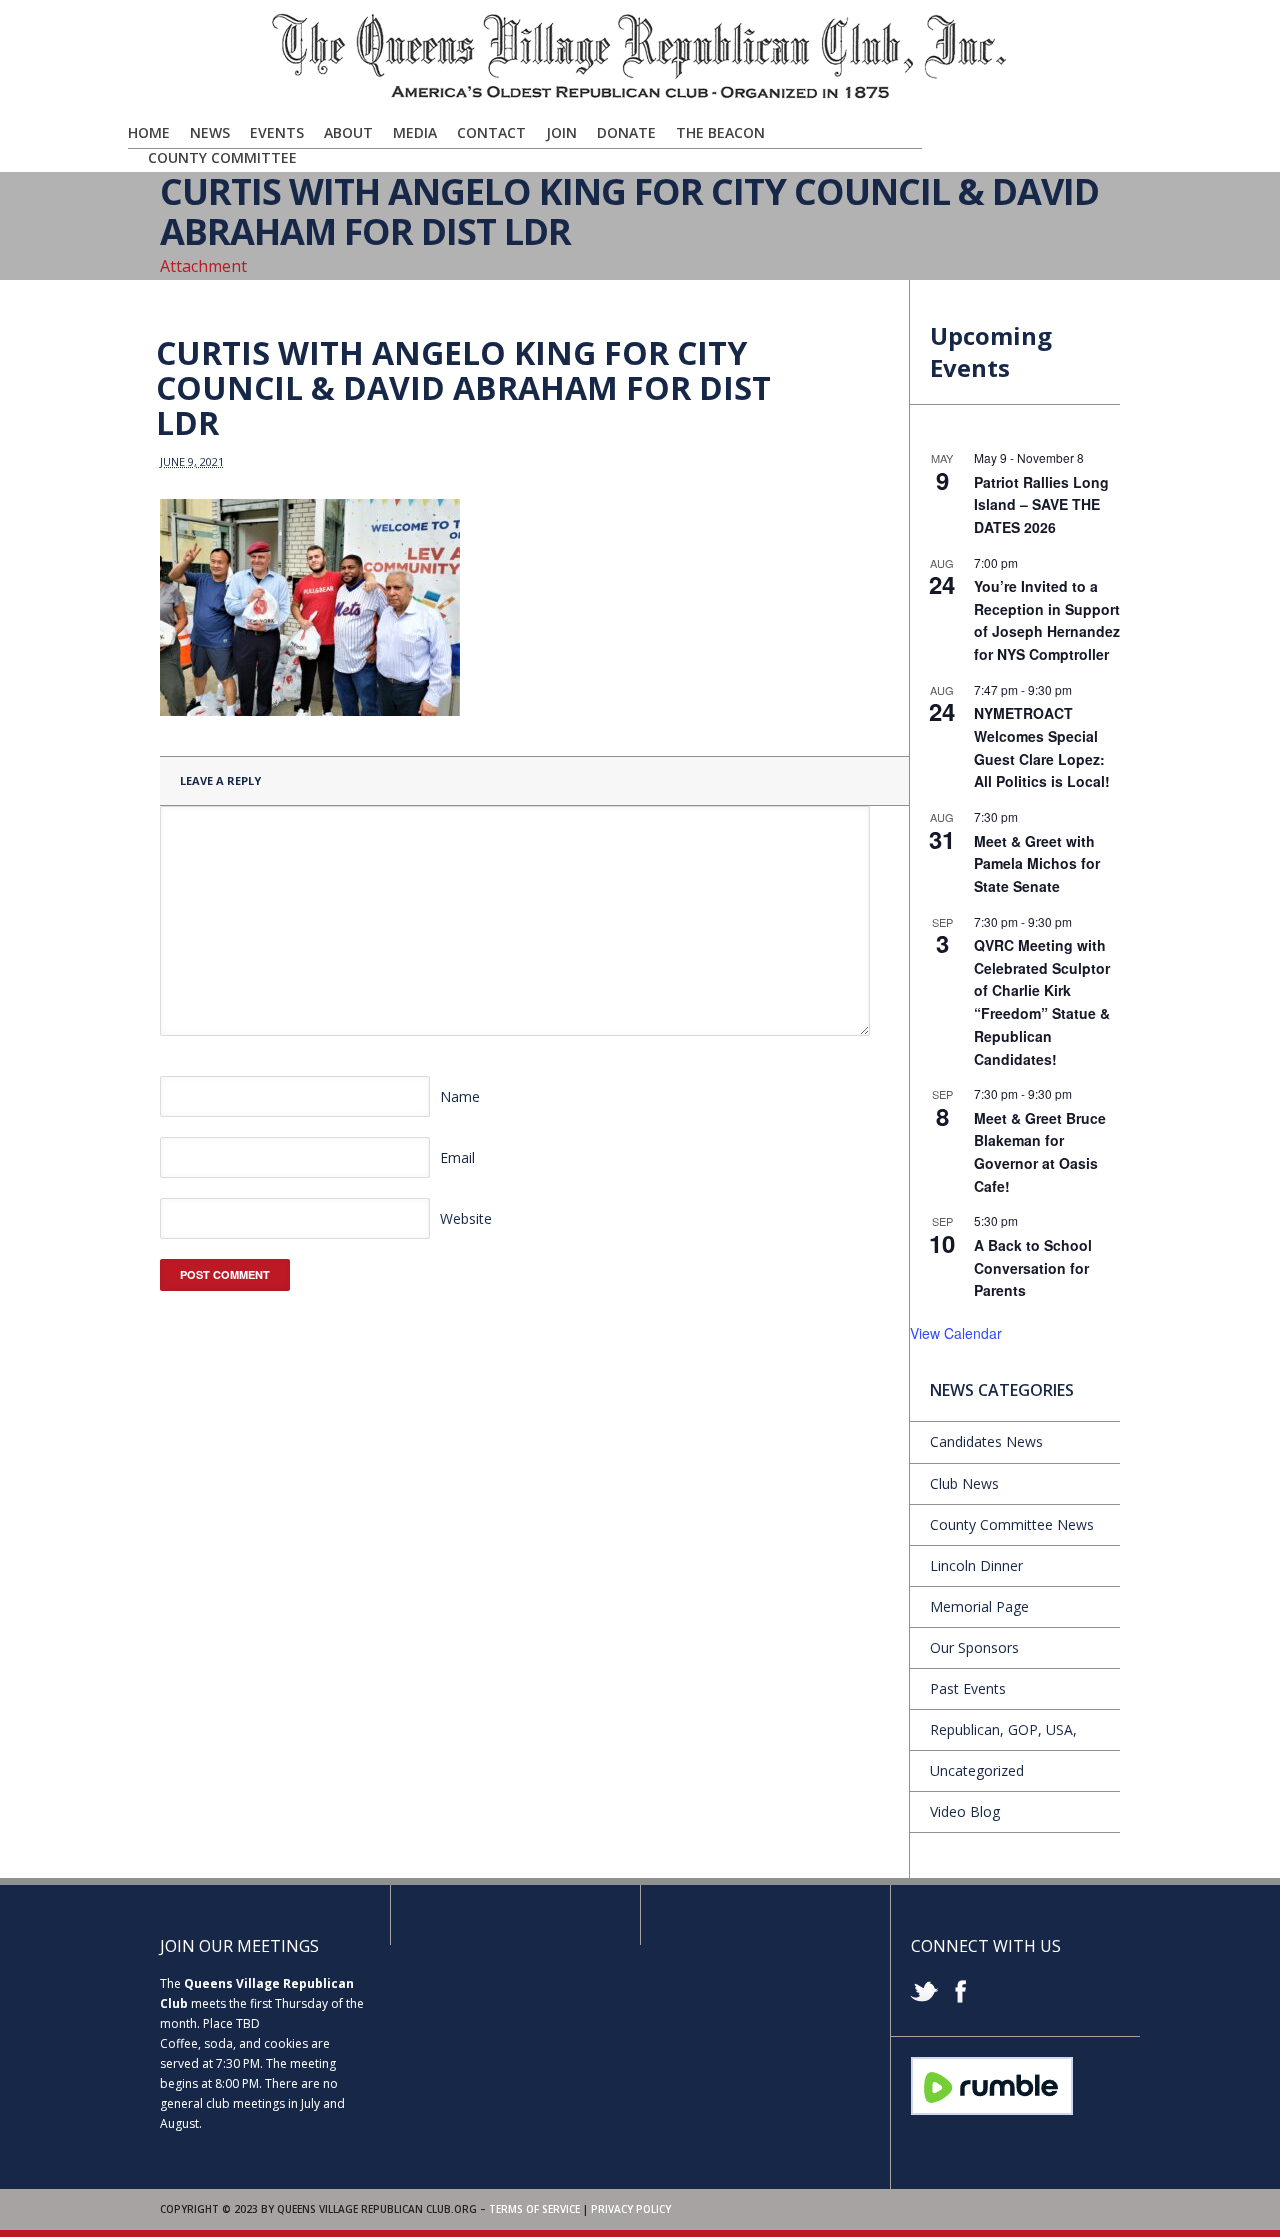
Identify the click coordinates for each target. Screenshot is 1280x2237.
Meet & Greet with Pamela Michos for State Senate (1037, 863)
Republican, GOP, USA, (1003, 1729)
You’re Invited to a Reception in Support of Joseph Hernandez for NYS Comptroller (1047, 620)
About (348, 132)
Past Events (968, 1688)
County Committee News (1012, 1524)
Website (466, 1218)
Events (277, 132)
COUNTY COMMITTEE (222, 157)
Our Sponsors (974, 1647)
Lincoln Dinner (976, 1565)
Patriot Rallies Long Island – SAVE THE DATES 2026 (1041, 504)
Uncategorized (977, 1770)
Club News (964, 1483)
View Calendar (956, 1333)
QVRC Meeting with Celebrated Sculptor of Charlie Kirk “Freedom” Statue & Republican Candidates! (1042, 1001)
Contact (491, 132)
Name (460, 1096)
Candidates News (986, 1441)
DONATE (626, 132)
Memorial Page (979, 1606)
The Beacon (720, 132)
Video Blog (965, 1811)
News (210, 132)
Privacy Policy (631, 2209)
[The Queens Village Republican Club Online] (640, 97)
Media (415, 132)
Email (457, 1157)
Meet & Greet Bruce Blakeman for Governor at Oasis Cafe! (1040, 1152)
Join (561, 132)
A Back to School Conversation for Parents (1033, 1267)
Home (149, 132)
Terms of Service (534, 2209)
